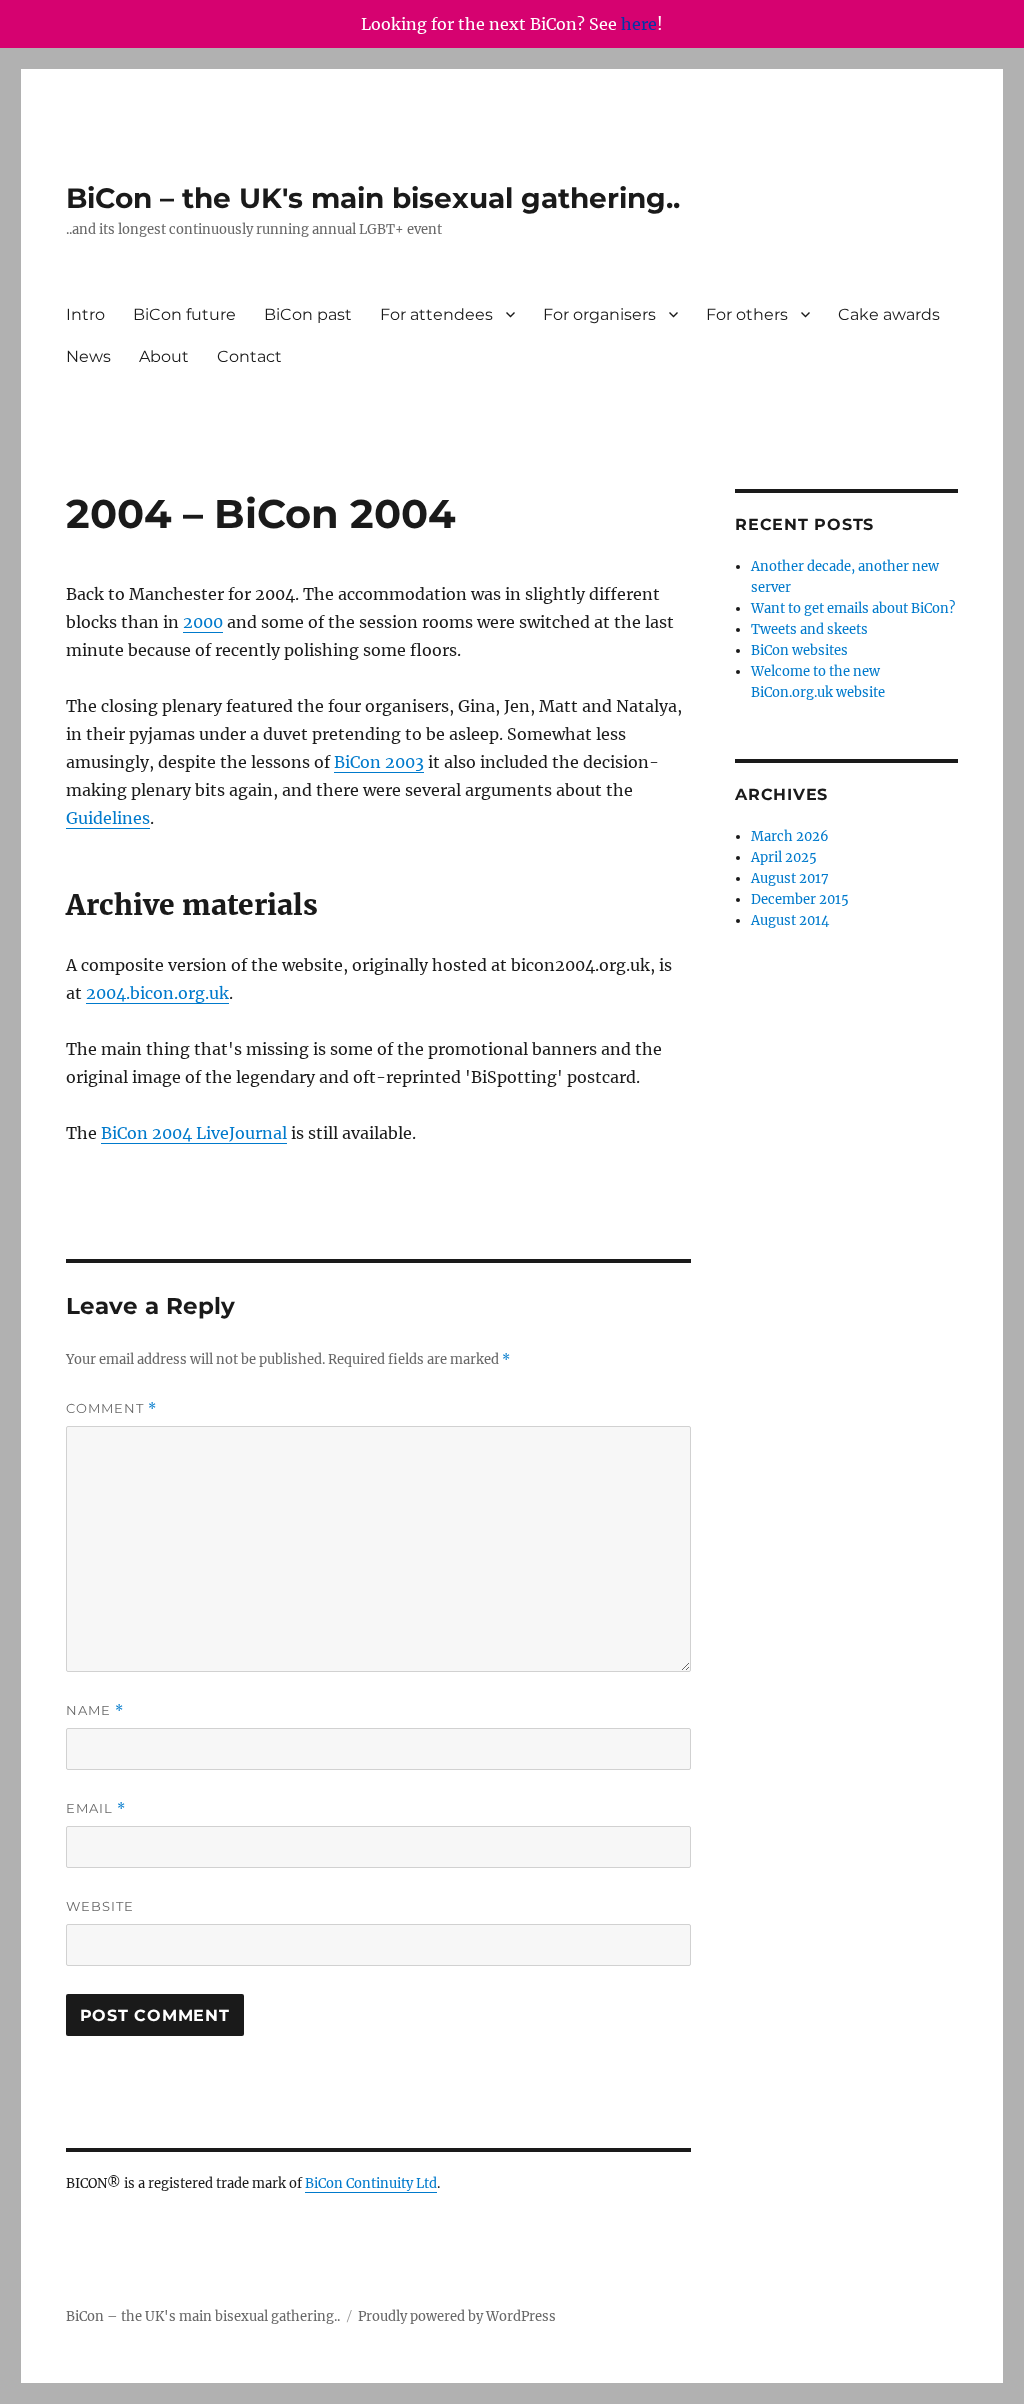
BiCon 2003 (379, 762)
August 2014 (790, 920)
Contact (249, 356)
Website (100, 1906)
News (88, 356)
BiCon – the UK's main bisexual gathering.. (373, 198)
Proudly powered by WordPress (457, 2316)
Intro (85, 314)
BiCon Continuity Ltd (371, 2183)
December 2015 (800, 899)
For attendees (436, 314)
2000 (203, 622)
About (164, 356)
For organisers (599, 314)
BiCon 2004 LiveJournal (194, 1133)
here (639, 24)
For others (747, 314)
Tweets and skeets (809, 629)
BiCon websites (799, 650)
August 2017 (790, 878)
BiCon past (308, 314)
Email (96, 1808)
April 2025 (784, 857)
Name (95, 1710)
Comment (111, 1408)
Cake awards (889, 314)
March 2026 (790, 836)
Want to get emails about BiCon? (853, 608)
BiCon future (184, 314)
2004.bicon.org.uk (157, 993)
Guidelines (108, 818)
